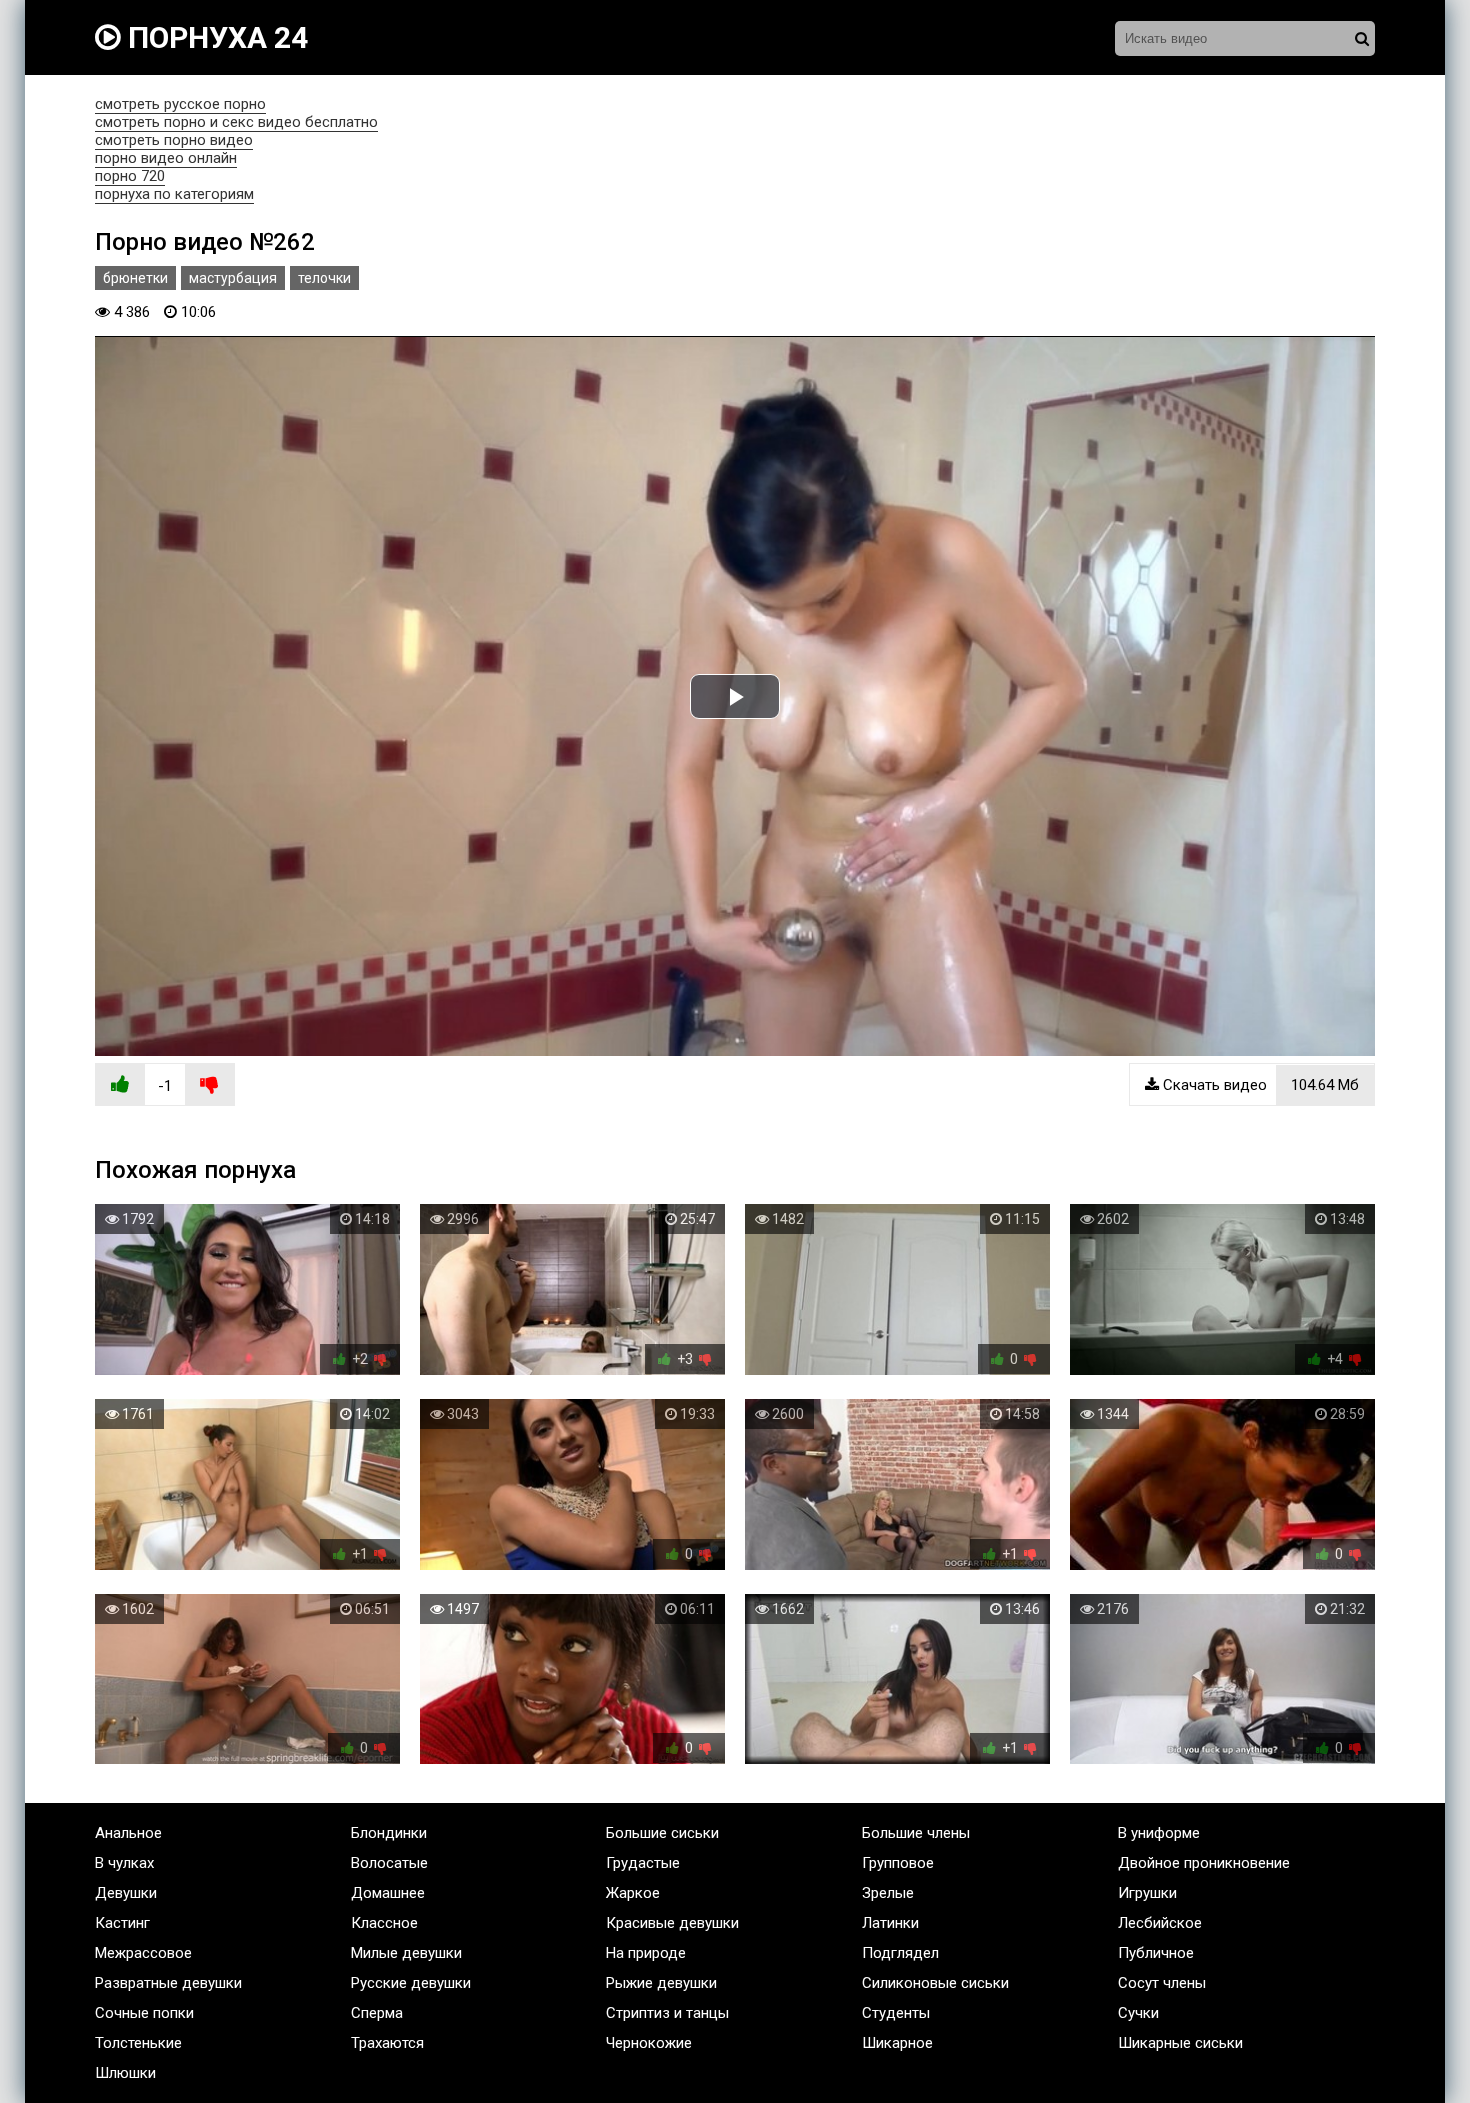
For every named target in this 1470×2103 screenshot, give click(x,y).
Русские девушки (411, 1983)
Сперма (377, 2013)
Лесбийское (1160, 1923)
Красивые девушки (672, 1923)
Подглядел (900, 1953)
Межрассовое (143, 1953)
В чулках (124, 1863)
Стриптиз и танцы (667, 2013)
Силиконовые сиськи (935, 1983)
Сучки (1138, 2013)
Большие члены (916, 1833)
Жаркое (633, 1893)
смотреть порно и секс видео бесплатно (236, 122)
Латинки (890, 1923)
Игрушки (1147, 1893)
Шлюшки (125, 2073)
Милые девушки (406, 1953)
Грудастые (643, 1863)
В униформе (1159, 1833)
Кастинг (122, 1923)
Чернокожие (649, 2043)
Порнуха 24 (214, 37)
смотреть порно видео (174, 140)
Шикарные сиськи (1180, 2043)
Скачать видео (1259, 1085)
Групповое (898, 1863)
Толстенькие (138, 2043)
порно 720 (130, 176)
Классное (384, 1923)
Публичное (1156, 1953)
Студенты (896, 2013)
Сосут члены (1162, 1983)
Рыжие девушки (661, 1983)
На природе (646, 1953)
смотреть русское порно (180, 104)
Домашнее (388, 1893)
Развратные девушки (168, 1983)
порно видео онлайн (166, 158)
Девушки (126, 1893)
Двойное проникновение (1204, 1863)
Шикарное (897, 2043)
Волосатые (389, 1863)
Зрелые (888, 1893)
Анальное (128, 1833)
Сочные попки (144, 2013)
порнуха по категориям (174, 194)
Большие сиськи (662, 1833)
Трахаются (387, 2043)
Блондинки (389, 1833)
